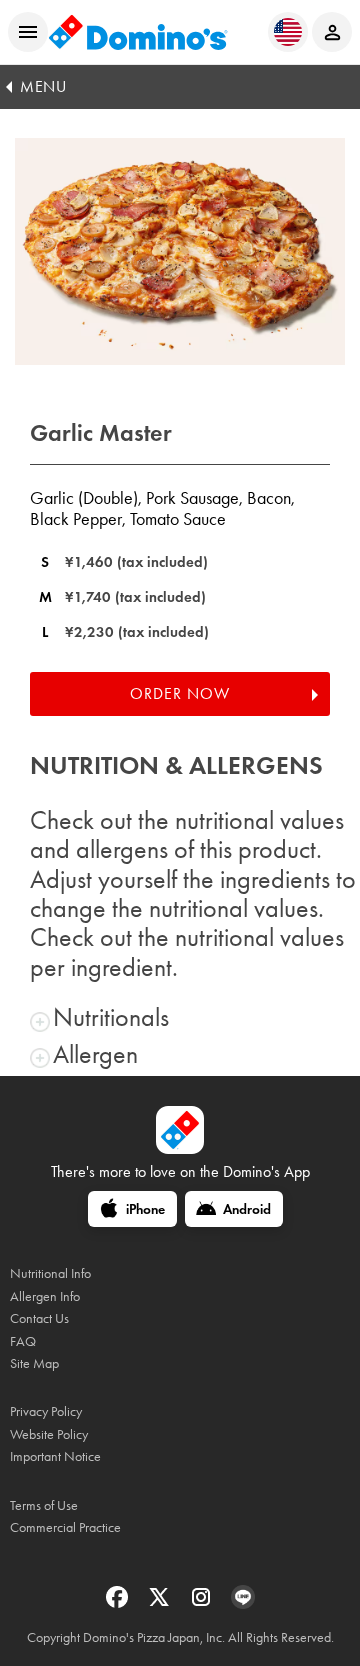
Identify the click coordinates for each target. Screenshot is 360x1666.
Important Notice (55, 1456)
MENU (43, 86)
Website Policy (49, 1434)
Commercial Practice (65, 1527)
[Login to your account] (332, 32)
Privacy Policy (46, 1411)
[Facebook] (119, 1603)
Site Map (34, 1363)
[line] (243, 1603)
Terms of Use (44, 1505)
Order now (180, 693)
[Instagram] (203, 1603)
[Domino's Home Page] (138, 32)
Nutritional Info (50, 1273)
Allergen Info (45, 1296)
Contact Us (39, 1318)
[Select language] (288, 32)
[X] (161, 1603)
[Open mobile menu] (28, 32)
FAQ (23, 1341)
